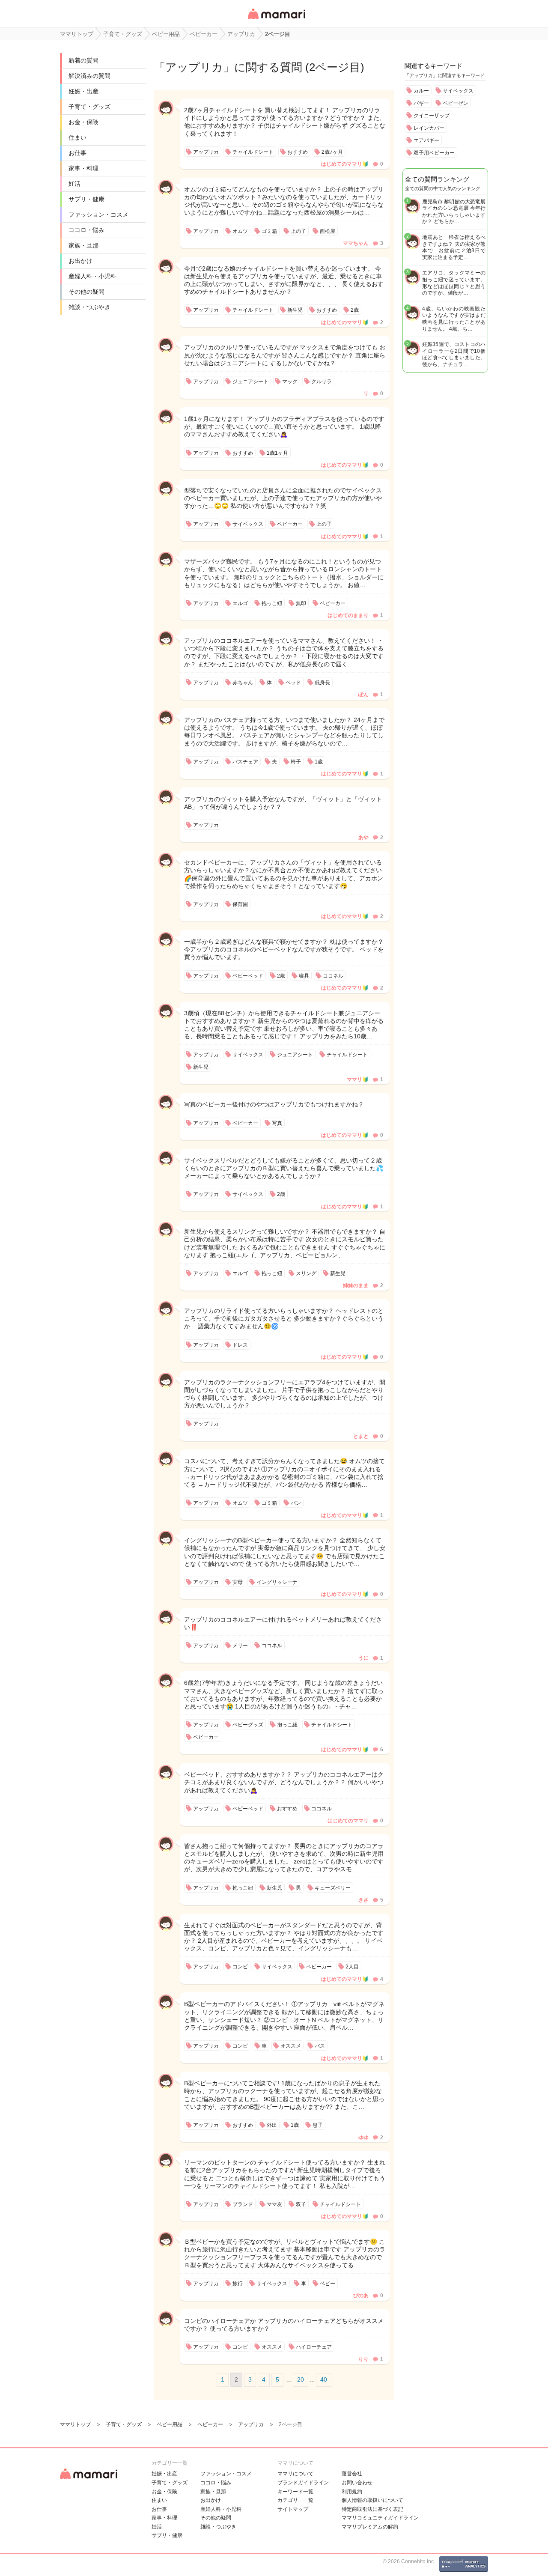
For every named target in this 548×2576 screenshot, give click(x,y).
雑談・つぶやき (89, 307)
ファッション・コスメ (98, 215)
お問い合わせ (357, 2483)
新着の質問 (83, 60)
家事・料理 (83, 168)
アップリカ (194, 67)
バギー (421, 103)
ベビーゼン (456, 103)
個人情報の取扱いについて (372, 2500)
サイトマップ (293, 2509)
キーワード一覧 (295, 2492)
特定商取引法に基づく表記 (372, 2509)
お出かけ (80, 261)
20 (301, 2379)
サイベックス (458, 91)
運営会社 (352, 2474)
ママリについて (295, 2474)
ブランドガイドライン (303, 2483)
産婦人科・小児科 (92, 276)
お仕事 (77, 153)
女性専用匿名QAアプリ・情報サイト (276, 20)
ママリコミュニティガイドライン (380, 2518)
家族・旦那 (83, 245)
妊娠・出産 (83, 91)
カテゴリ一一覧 (295, 2500)
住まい (77, 137)
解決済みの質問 (89, 76)
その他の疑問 (86, 292)
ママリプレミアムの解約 (370, 2527)
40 (324, 2379)
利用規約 (352, 2492)
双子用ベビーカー (434, 153)
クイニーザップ (432, 116)
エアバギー (426, 140)
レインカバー (429, 128)
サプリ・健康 (86, 199)
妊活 (74, 184)
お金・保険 (83, 122)
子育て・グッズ (89, 107)
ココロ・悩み (86, 230)
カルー (421, 91)
